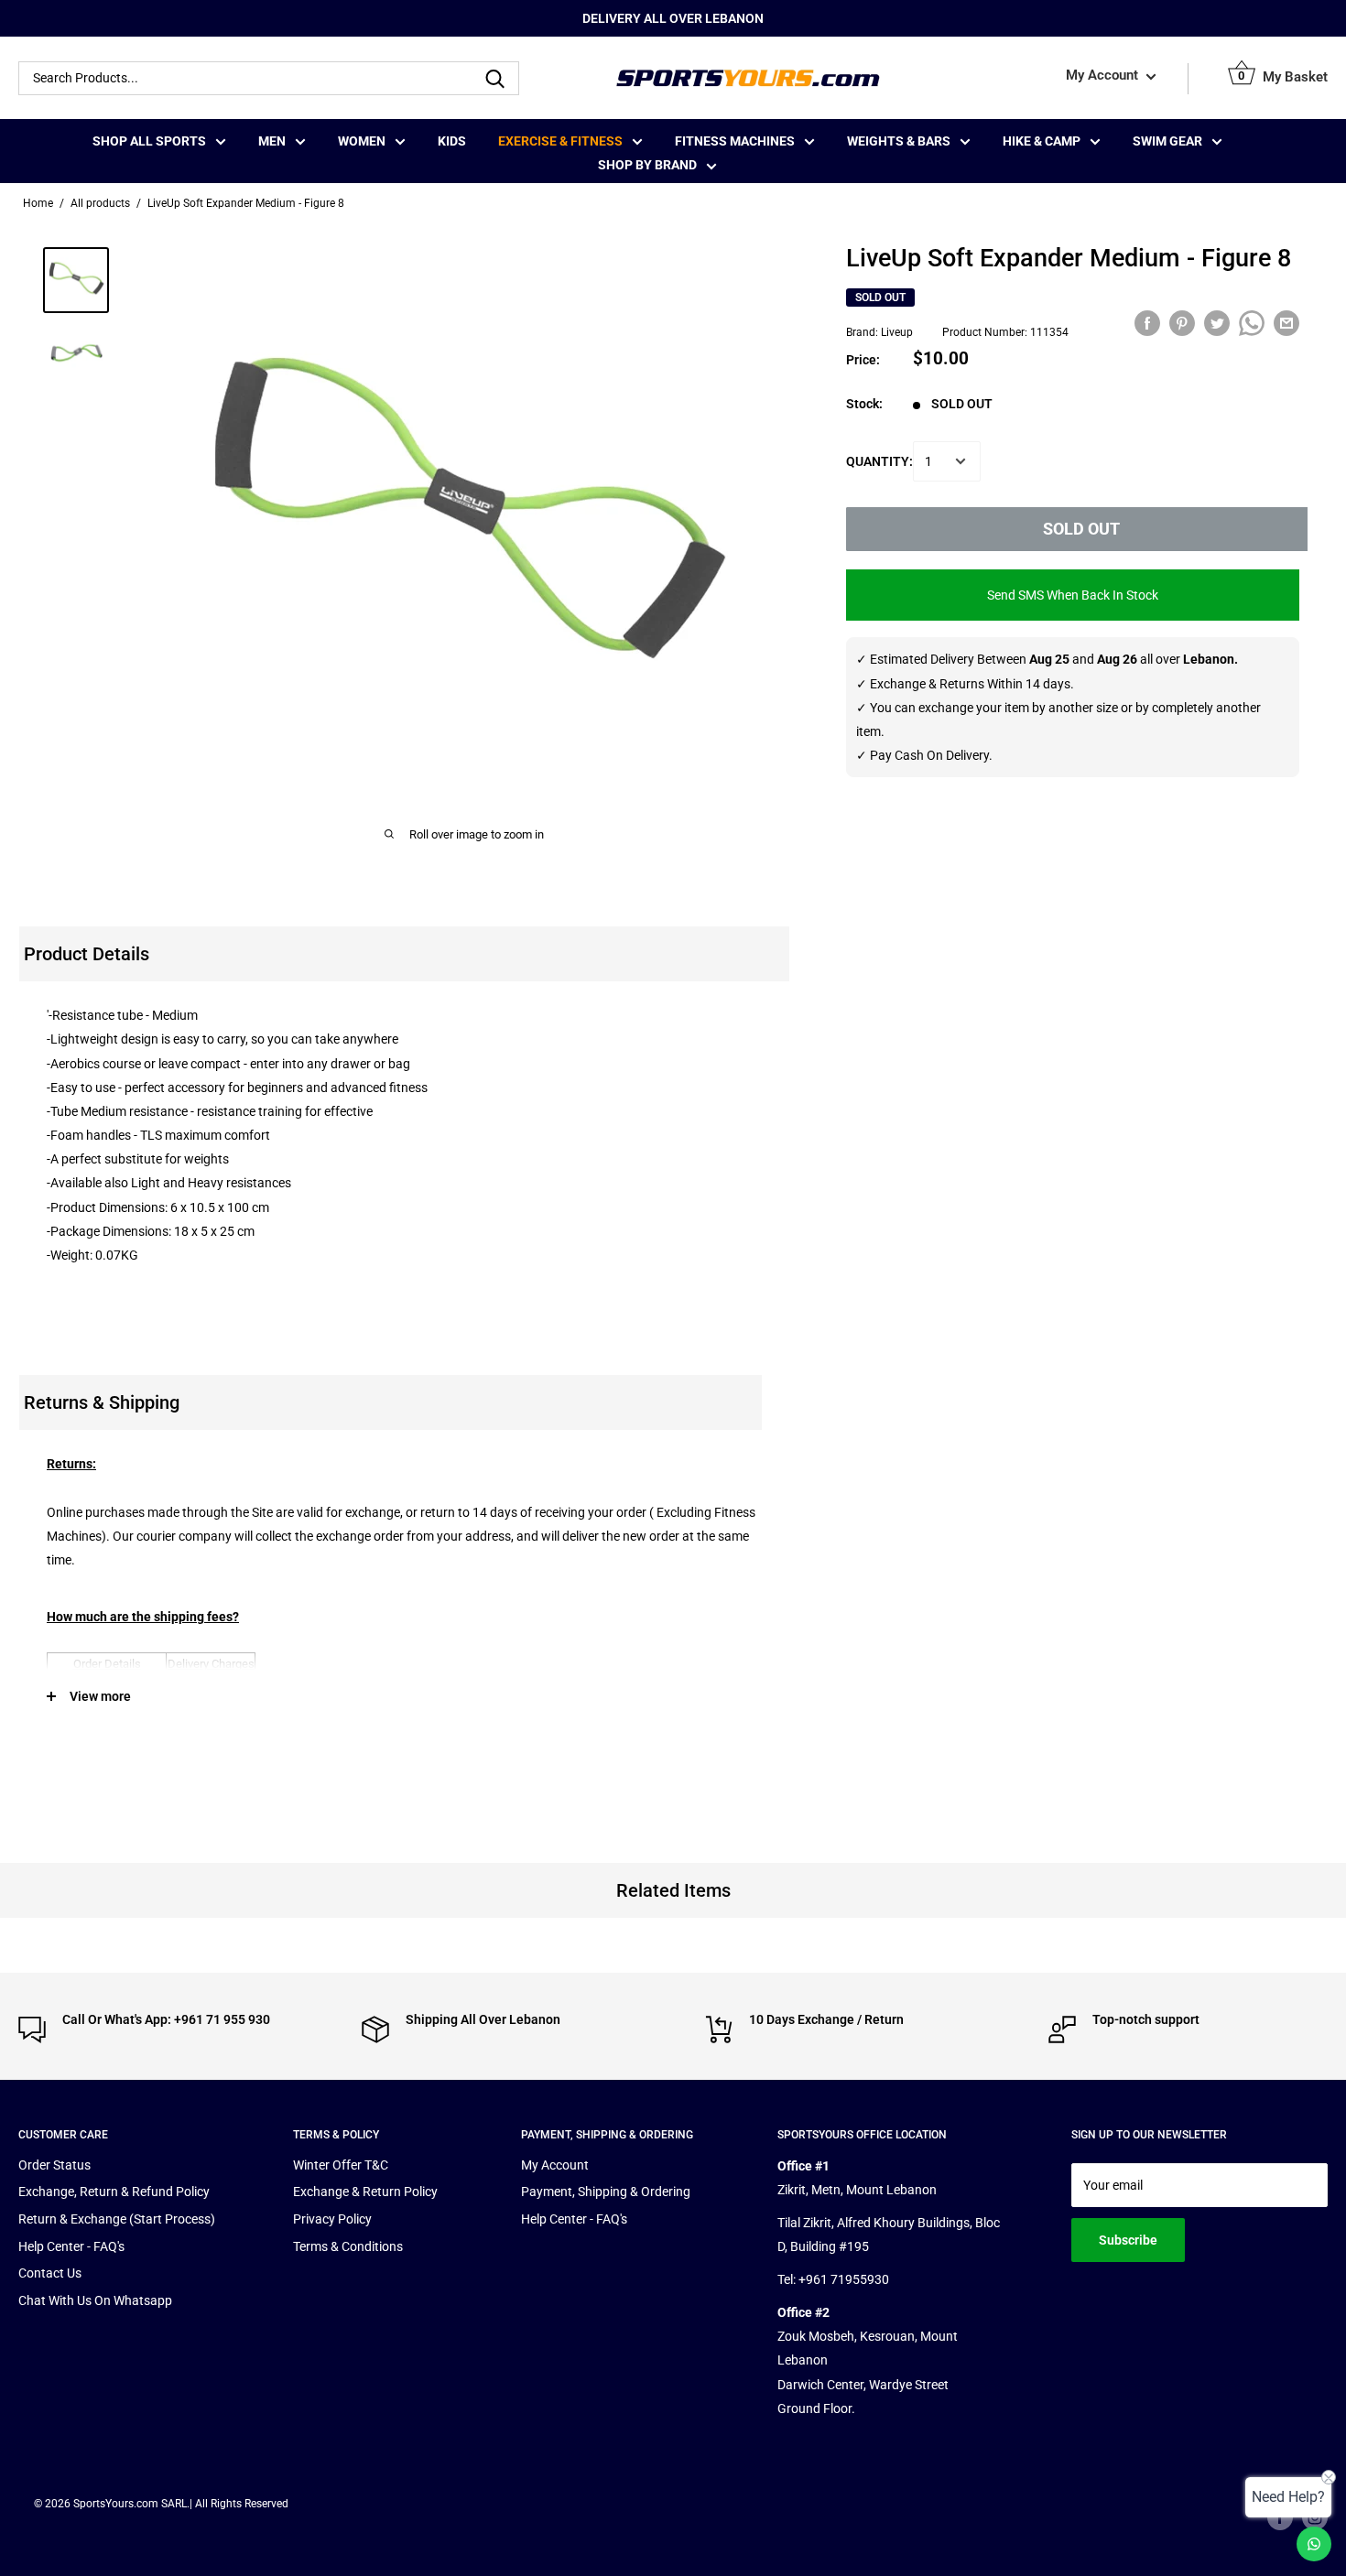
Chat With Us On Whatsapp (95, 2300)
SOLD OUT (1081, 529)
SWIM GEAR (1167, 141)
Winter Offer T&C (341, 2165)
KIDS (452, 141)
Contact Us (50, 2273)
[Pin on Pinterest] (1182, 323)
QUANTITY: (879, 461)
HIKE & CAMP (1042, 141)
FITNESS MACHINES (735, 141)
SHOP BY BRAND (647, 165)
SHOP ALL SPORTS (149, 141)
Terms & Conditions (348, 2246)
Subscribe (1128, 2240)
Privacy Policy (332, 2219)
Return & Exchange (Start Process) (117, 2219)
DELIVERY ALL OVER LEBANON (673, 18)
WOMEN (362, 141)
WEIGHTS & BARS (899, 141)
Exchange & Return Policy (365, 2192)
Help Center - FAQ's (71, 2246)
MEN (272, 141)
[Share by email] (1286, 323)
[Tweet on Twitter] (1217, 323)
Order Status (54, 2165)
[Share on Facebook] (1147, 323)
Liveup (897, 333)
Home (38, 203)
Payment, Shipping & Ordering (606, 2192)
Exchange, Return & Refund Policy (114, 2192)
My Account (1104, 76)
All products (100, 203)
